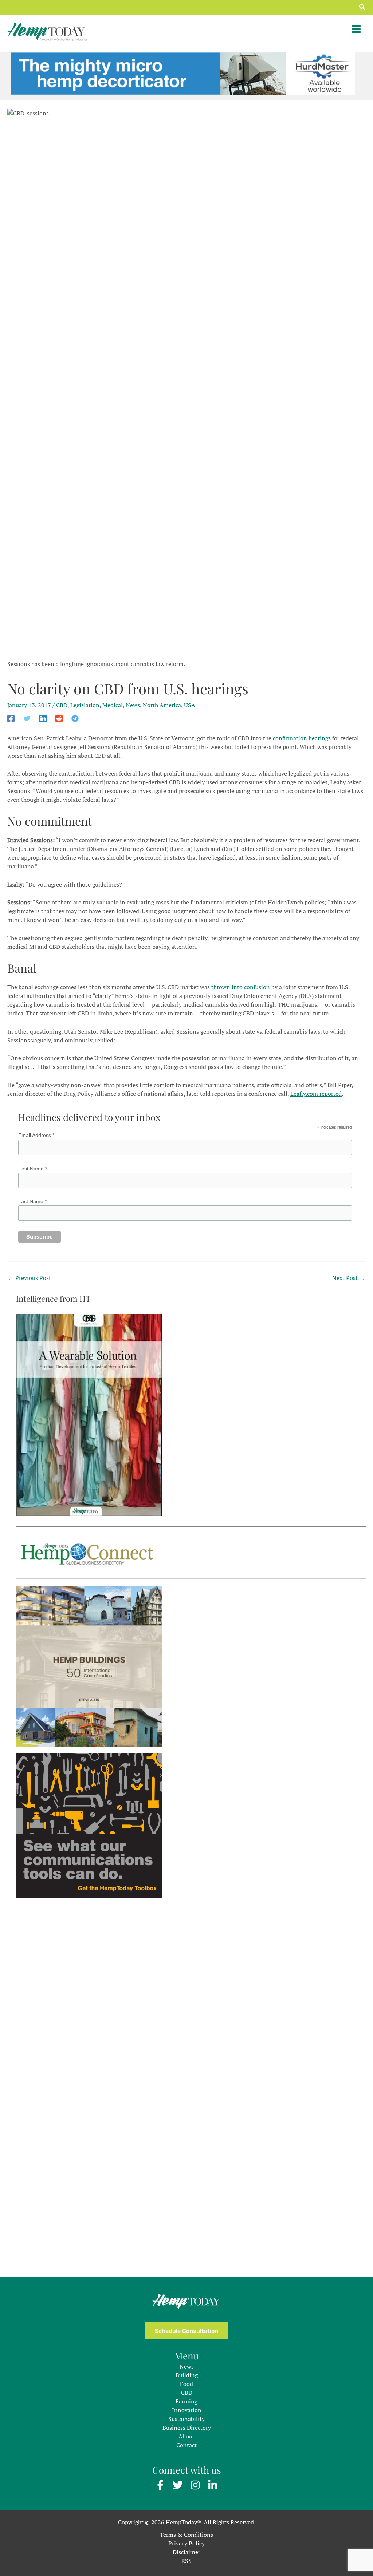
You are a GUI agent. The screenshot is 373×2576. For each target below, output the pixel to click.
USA (190, 705)
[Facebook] (11, 718)
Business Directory (187, 2428)
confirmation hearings (302, 738)
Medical (113, 705)
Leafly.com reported (316, 1094)
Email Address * (36, 1135)
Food (186, 2384)
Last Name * (32, 1201)
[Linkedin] (43, 718)
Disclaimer (186, 2552)
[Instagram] (195, 2485)
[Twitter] (27, 718)
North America (162, 705)
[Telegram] (75, 718)
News (133, 705)
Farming (186, 2401)
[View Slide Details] (183, 73)
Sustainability (186, 2419)
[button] (362, 7)
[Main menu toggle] (356, 29)
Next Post (349, 1278)
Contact (186, 2445)
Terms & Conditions (186, 2535)
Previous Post (30, 1278)
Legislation (85, 705)
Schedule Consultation (186, 2331)
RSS (186, 2561)
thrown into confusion (241, 987)
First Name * (33, 1169)
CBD (62, 705)
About (186, 2436)
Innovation (187, 2410)
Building (187, 2375)
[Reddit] (59, 718)
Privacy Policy (186, 2543)
